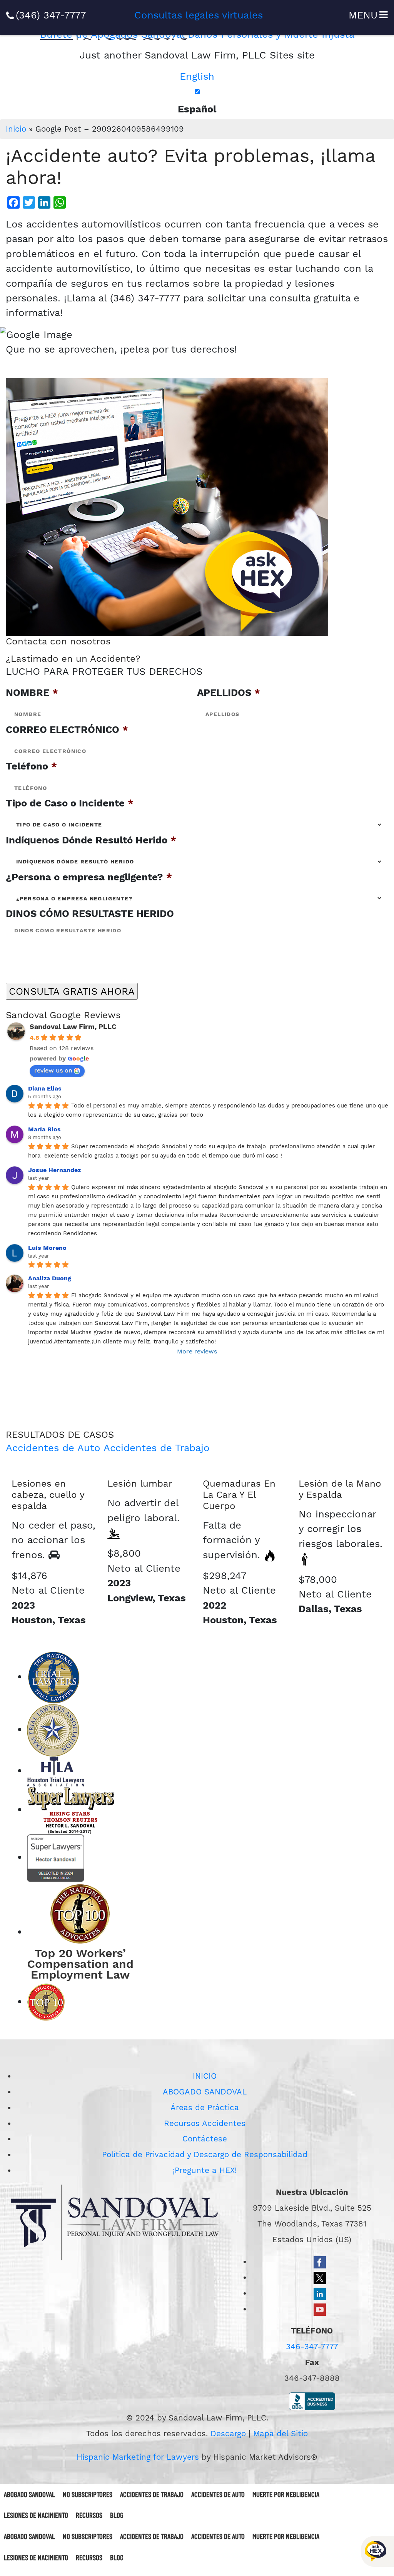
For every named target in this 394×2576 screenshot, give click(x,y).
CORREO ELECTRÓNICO (67, 729)
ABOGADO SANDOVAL (205, 2092)
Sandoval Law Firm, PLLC (73, 1026)
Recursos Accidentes (205, 2123)
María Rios (44, 1129)
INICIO (205, 2076)
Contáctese (205, 2139)
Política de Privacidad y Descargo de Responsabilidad (205, 2154)
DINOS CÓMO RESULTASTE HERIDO (90, 913)
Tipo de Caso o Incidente (70, 803)
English (197, 76)
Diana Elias (45, 1088)
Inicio (16, 129)
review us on (53, 1070)
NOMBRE (32, 693)
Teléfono (31, 766)
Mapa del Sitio (280, 2434)
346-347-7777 (312, 2347)
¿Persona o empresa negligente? (89, 877)
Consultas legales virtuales (199, 15)
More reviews (197, 1351)
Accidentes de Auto (53, 1448)
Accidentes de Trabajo (157, 1448)
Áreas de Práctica (205, 2108)
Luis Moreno (47, 1248)
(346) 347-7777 (51, 15)
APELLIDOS (229, 693)
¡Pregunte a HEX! (205, 2170)
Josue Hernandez (54, 1170)
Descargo (228, 2434)
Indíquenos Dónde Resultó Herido (91, 840)
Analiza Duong (50, 1278)
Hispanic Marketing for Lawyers (138, 2457)
